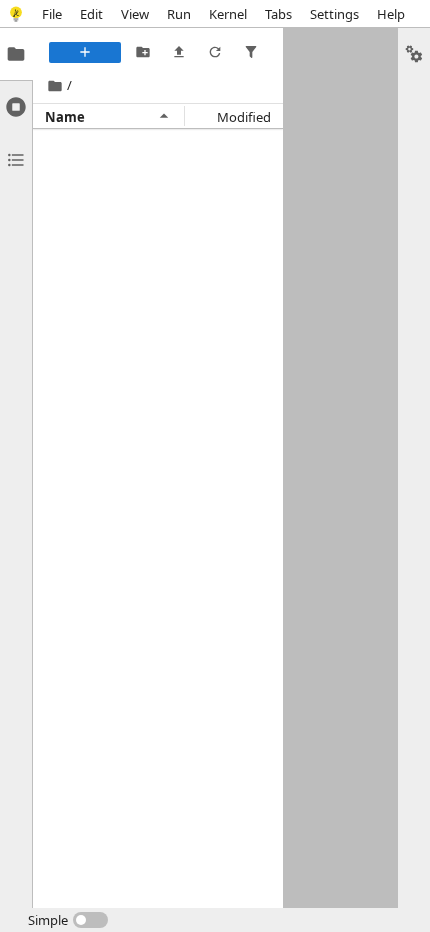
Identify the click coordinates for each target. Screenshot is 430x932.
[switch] (68, 920)
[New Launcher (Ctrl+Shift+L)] (85, 52)
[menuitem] (52, 13)
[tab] (16, 54)
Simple (48, 920)
